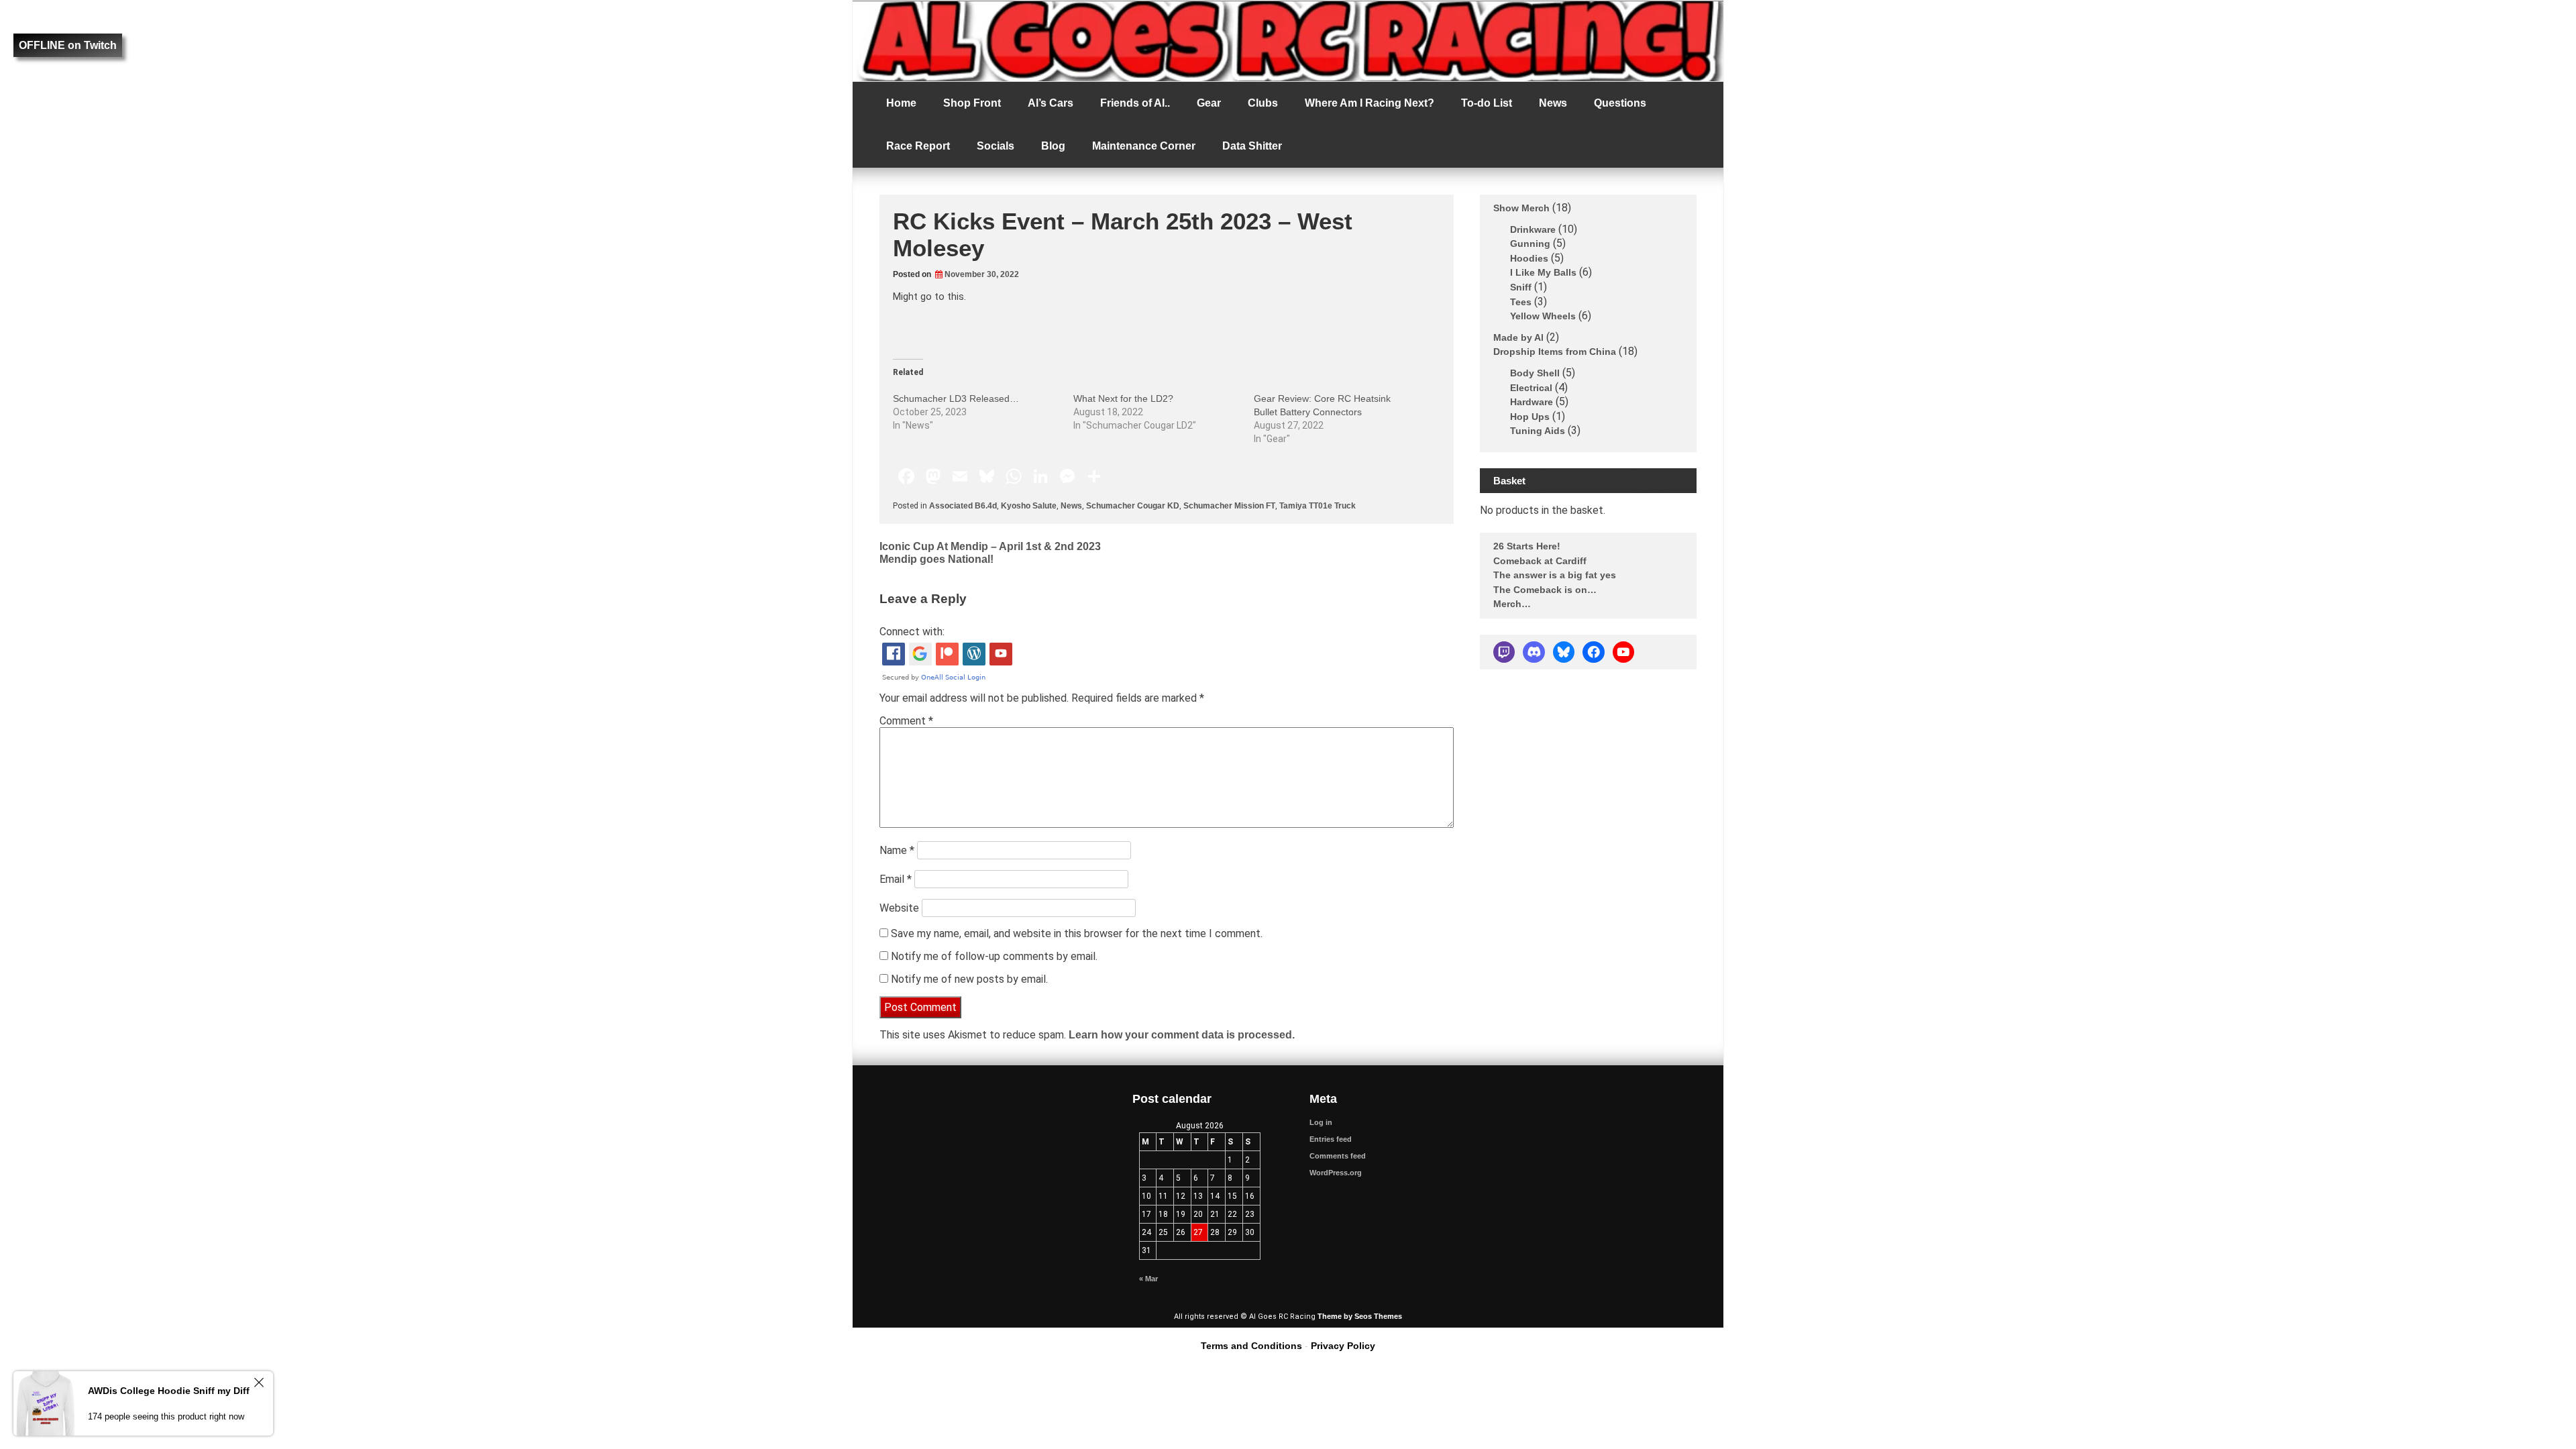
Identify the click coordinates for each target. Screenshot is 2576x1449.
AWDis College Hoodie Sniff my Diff (169, 1391)
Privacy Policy (1343, 1346)
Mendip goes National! (936, 559)
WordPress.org (1336, 1173)
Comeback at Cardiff (1540, 561)
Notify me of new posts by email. (969, 979)
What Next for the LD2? (1123, 398)
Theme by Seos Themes (1360, 1316)
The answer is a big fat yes (1555, 575)
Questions (1620, 103)
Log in (1321, 1122)
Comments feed (1338, 1156)
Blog (1053, 146)
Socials (996, 146)
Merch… (1512, 604)
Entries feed (1331, 1139)
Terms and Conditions (1251, 1346)
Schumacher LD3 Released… (956, 398)
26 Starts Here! (1527, 546)
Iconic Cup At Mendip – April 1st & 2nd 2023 (990, 546)
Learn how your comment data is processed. (1182, 1035)
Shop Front (972, 103)
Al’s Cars (1051, 103)
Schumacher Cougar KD (1133, 506)
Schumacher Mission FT (1229, 506)
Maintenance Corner (1144, 146)
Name (897, 850)
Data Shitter (1252, 146)
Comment (906, 721)
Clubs (1263, 103)
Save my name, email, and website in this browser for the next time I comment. (1077, 933)
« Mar (1148, 1279)
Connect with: (912, 632)
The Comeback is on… (1545, 590)
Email (896, 879)
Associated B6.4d (963, 506)
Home (901, 103)
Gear (1209, 103)
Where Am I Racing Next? (1370, 103)
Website (899, 908)
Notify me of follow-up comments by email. (994, 956)
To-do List (1487, 103)
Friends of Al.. (1135, 103)
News (1553, 103)
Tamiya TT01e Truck (1318, 506)
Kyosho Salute (1029, 506)
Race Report (918, 146)
